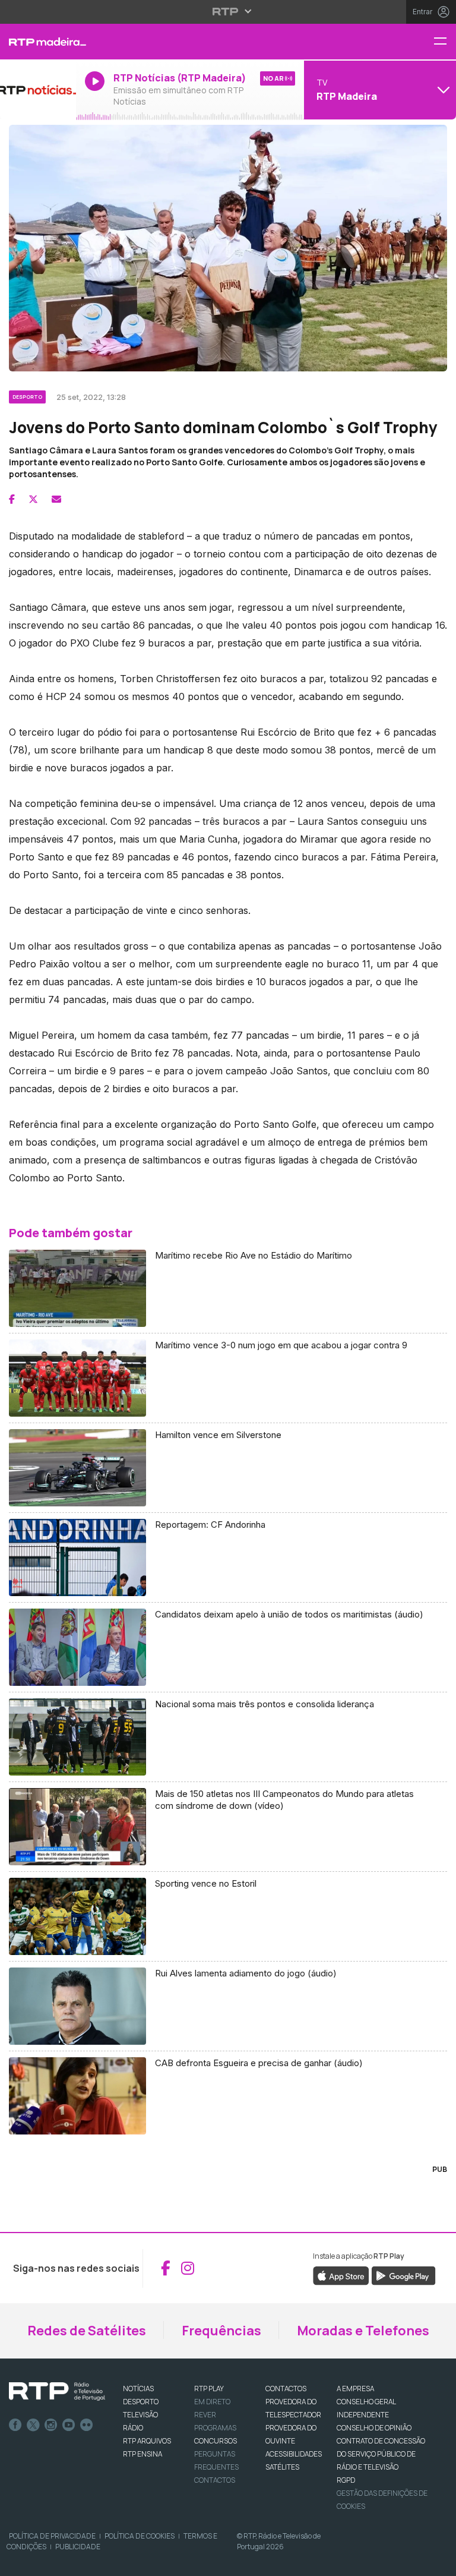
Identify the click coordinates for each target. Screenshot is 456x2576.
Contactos (215, 2480)
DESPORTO (141, 2402)
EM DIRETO (212, 2402)
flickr (87, 2425)
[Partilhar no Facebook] (12, 499)
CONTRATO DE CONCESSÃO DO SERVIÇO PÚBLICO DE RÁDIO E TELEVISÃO (381, 2454)
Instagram (51, 2425)
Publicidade (78, 2547)
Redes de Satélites (87, 2331)
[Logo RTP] (57, 2392)
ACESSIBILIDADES (294, 2454)
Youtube (69, 2425)
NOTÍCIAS (138, 2389)
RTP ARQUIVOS (147, 2441)
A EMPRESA (355, 2389)
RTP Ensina (142, 2454)
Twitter (33, 2425)
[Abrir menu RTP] (228, 11)
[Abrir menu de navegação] (445, 42)
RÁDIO (133, 2428)
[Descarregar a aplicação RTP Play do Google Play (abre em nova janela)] (403, 2275)
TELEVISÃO (140, 2415)
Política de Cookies (140, 2536)
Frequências (221, 2331)
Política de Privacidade (52, 2536)
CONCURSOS (216, 2441)
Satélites (282, 2467)
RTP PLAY (209, 2389)
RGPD (346, 2480)
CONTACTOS (286, 2389)
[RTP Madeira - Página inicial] (38, 42)
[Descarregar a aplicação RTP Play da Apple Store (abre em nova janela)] (341, 2275)
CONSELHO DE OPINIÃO (374, 2428)
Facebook (15, 2425)
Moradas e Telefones (363, 2331)
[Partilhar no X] (33, 499)
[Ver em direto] (38, 90)
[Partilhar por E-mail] (56, 499)
